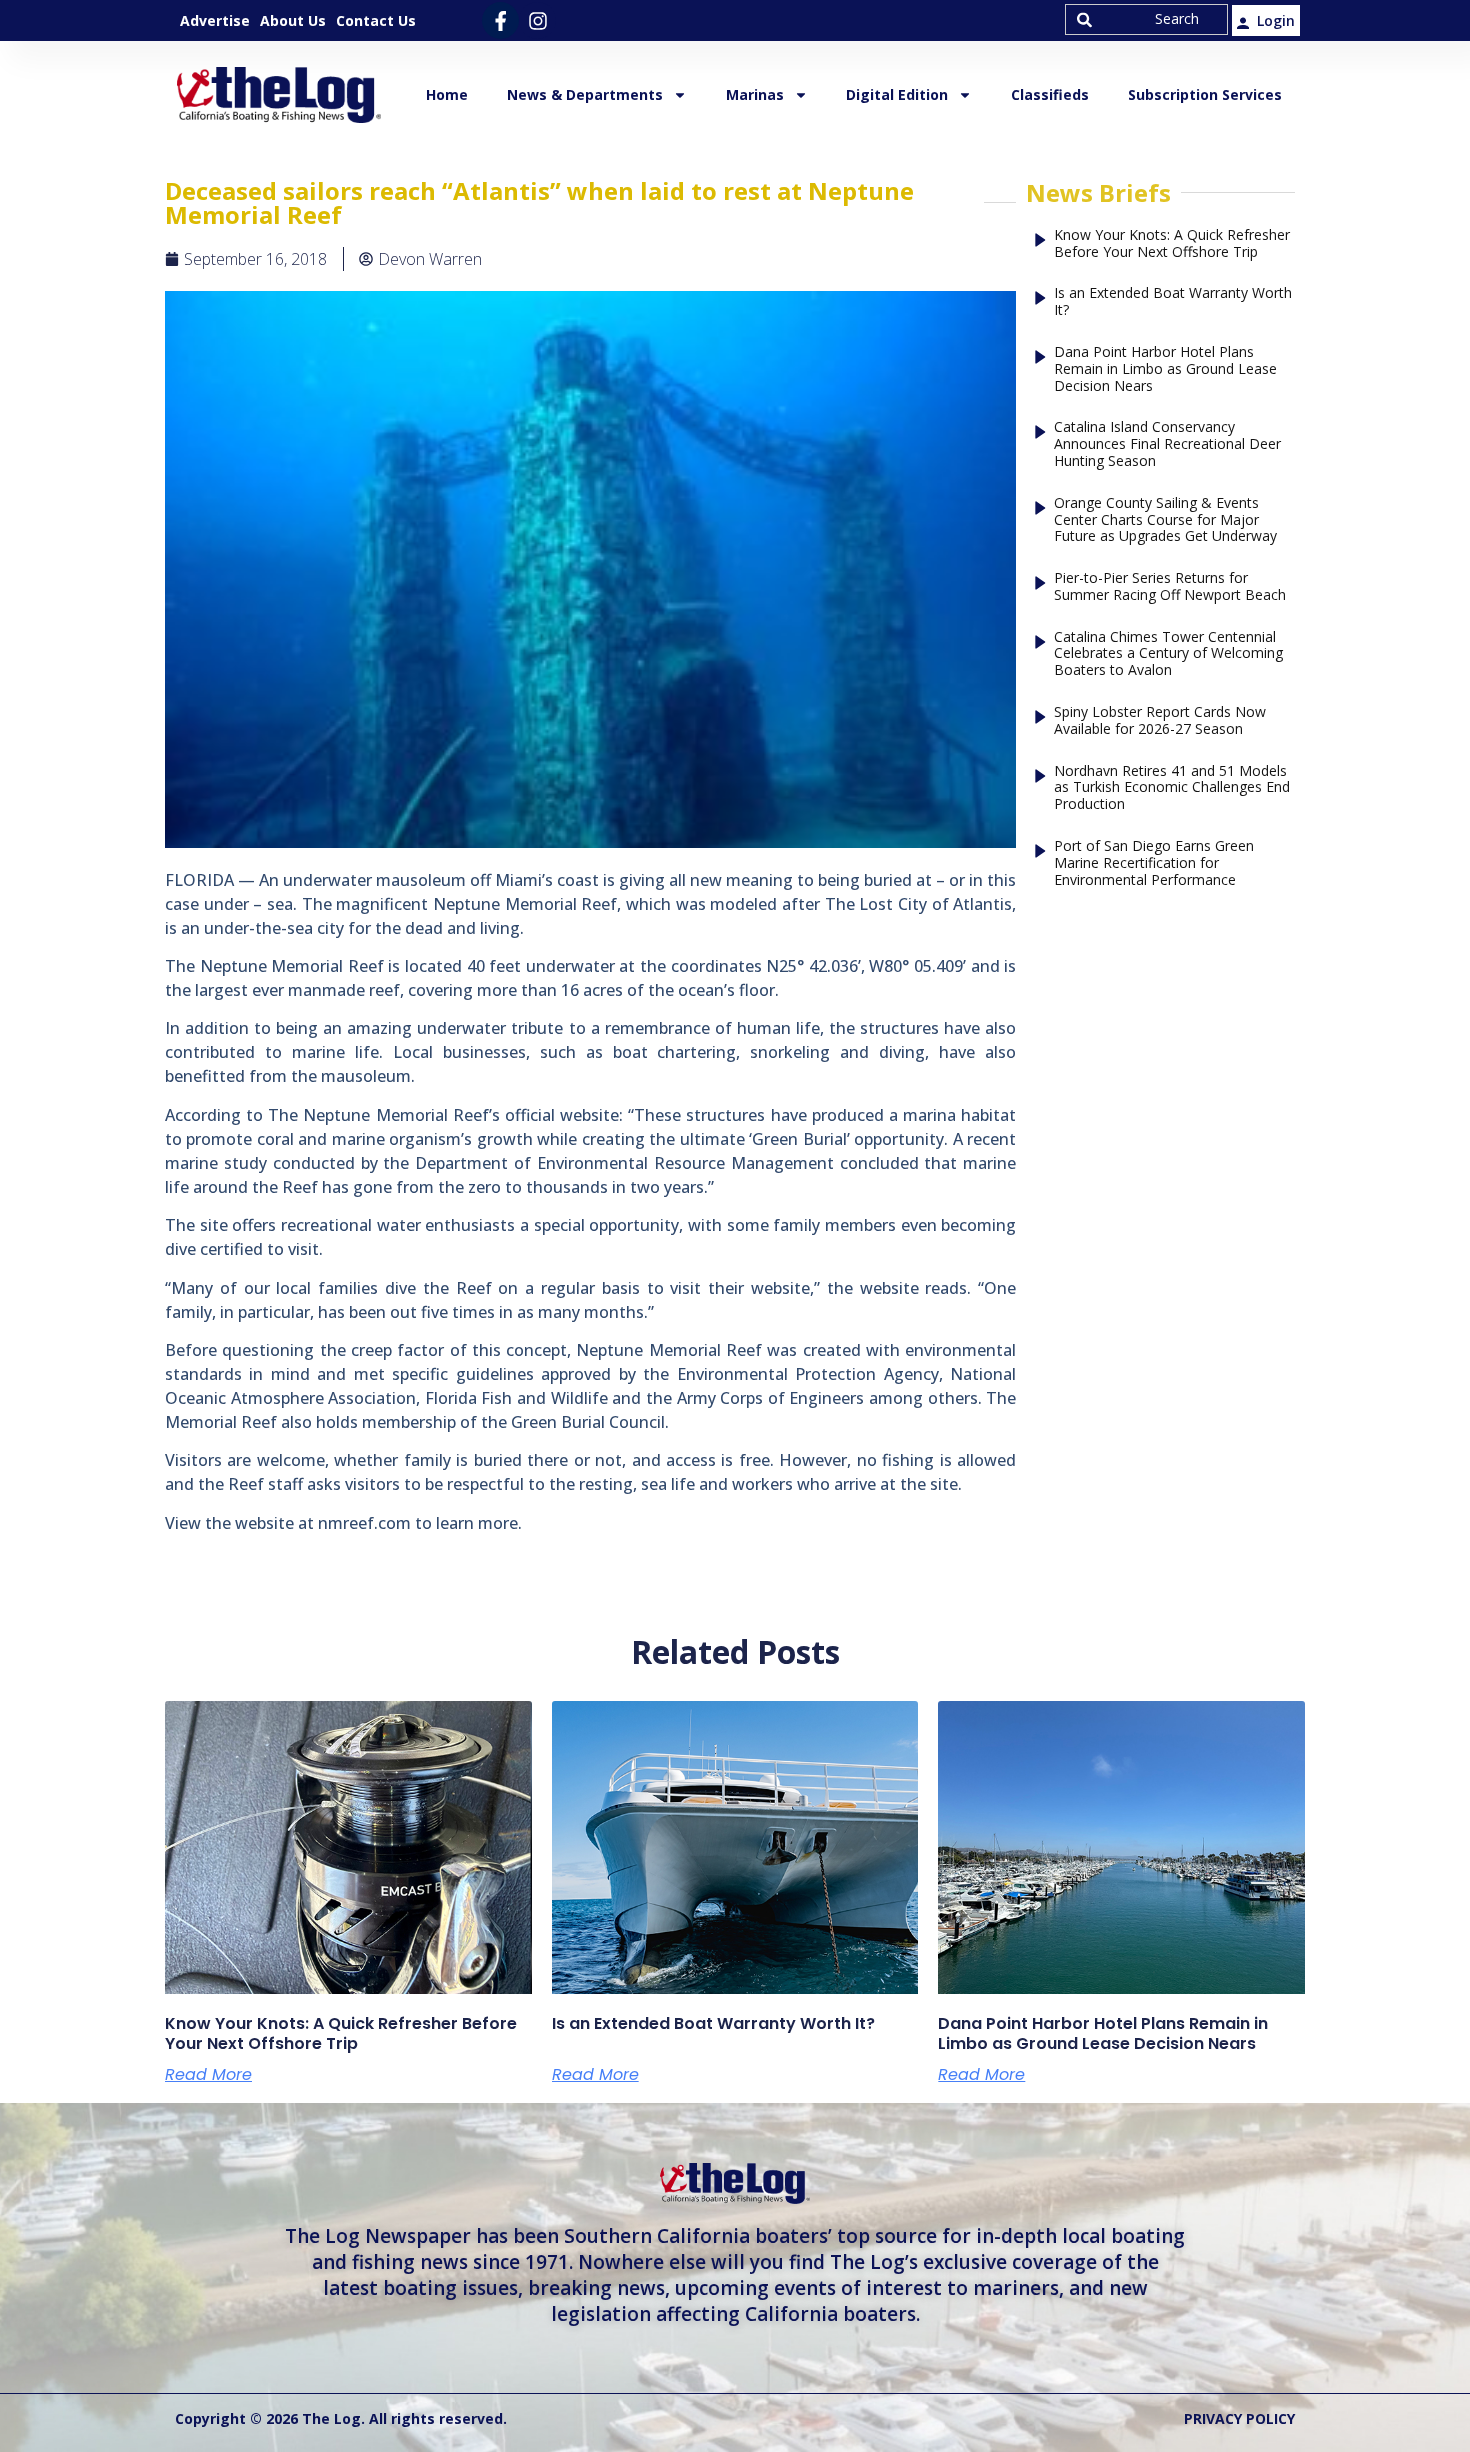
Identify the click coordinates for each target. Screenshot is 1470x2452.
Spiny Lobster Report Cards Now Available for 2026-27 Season (1160, 721)
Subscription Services (1205, 94)
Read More (208, 2075)
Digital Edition (897, 94)
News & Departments (585, 94)
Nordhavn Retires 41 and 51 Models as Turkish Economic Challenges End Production (1172, 788)
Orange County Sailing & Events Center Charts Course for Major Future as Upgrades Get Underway (1165, 520)
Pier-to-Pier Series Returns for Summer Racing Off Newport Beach (1170, 587)
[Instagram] (537, 20)
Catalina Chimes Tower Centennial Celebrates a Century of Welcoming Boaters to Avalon (1168, 654)
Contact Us (376, 20)
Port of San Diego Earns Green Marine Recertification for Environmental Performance (1154, 863)
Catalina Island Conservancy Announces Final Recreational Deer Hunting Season (1167, 444)
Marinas (755, 94)
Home (447, 94)
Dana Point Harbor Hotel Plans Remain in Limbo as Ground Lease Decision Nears (1165, 369)
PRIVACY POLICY (1239, 2418)
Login (1276, 20)
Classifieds (1050, 94)
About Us (293, 20)
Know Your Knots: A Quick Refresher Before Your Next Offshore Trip (1172, 244)
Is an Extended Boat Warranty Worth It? (1173, 302)
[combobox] (1146, 19)
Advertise (215, 20)
